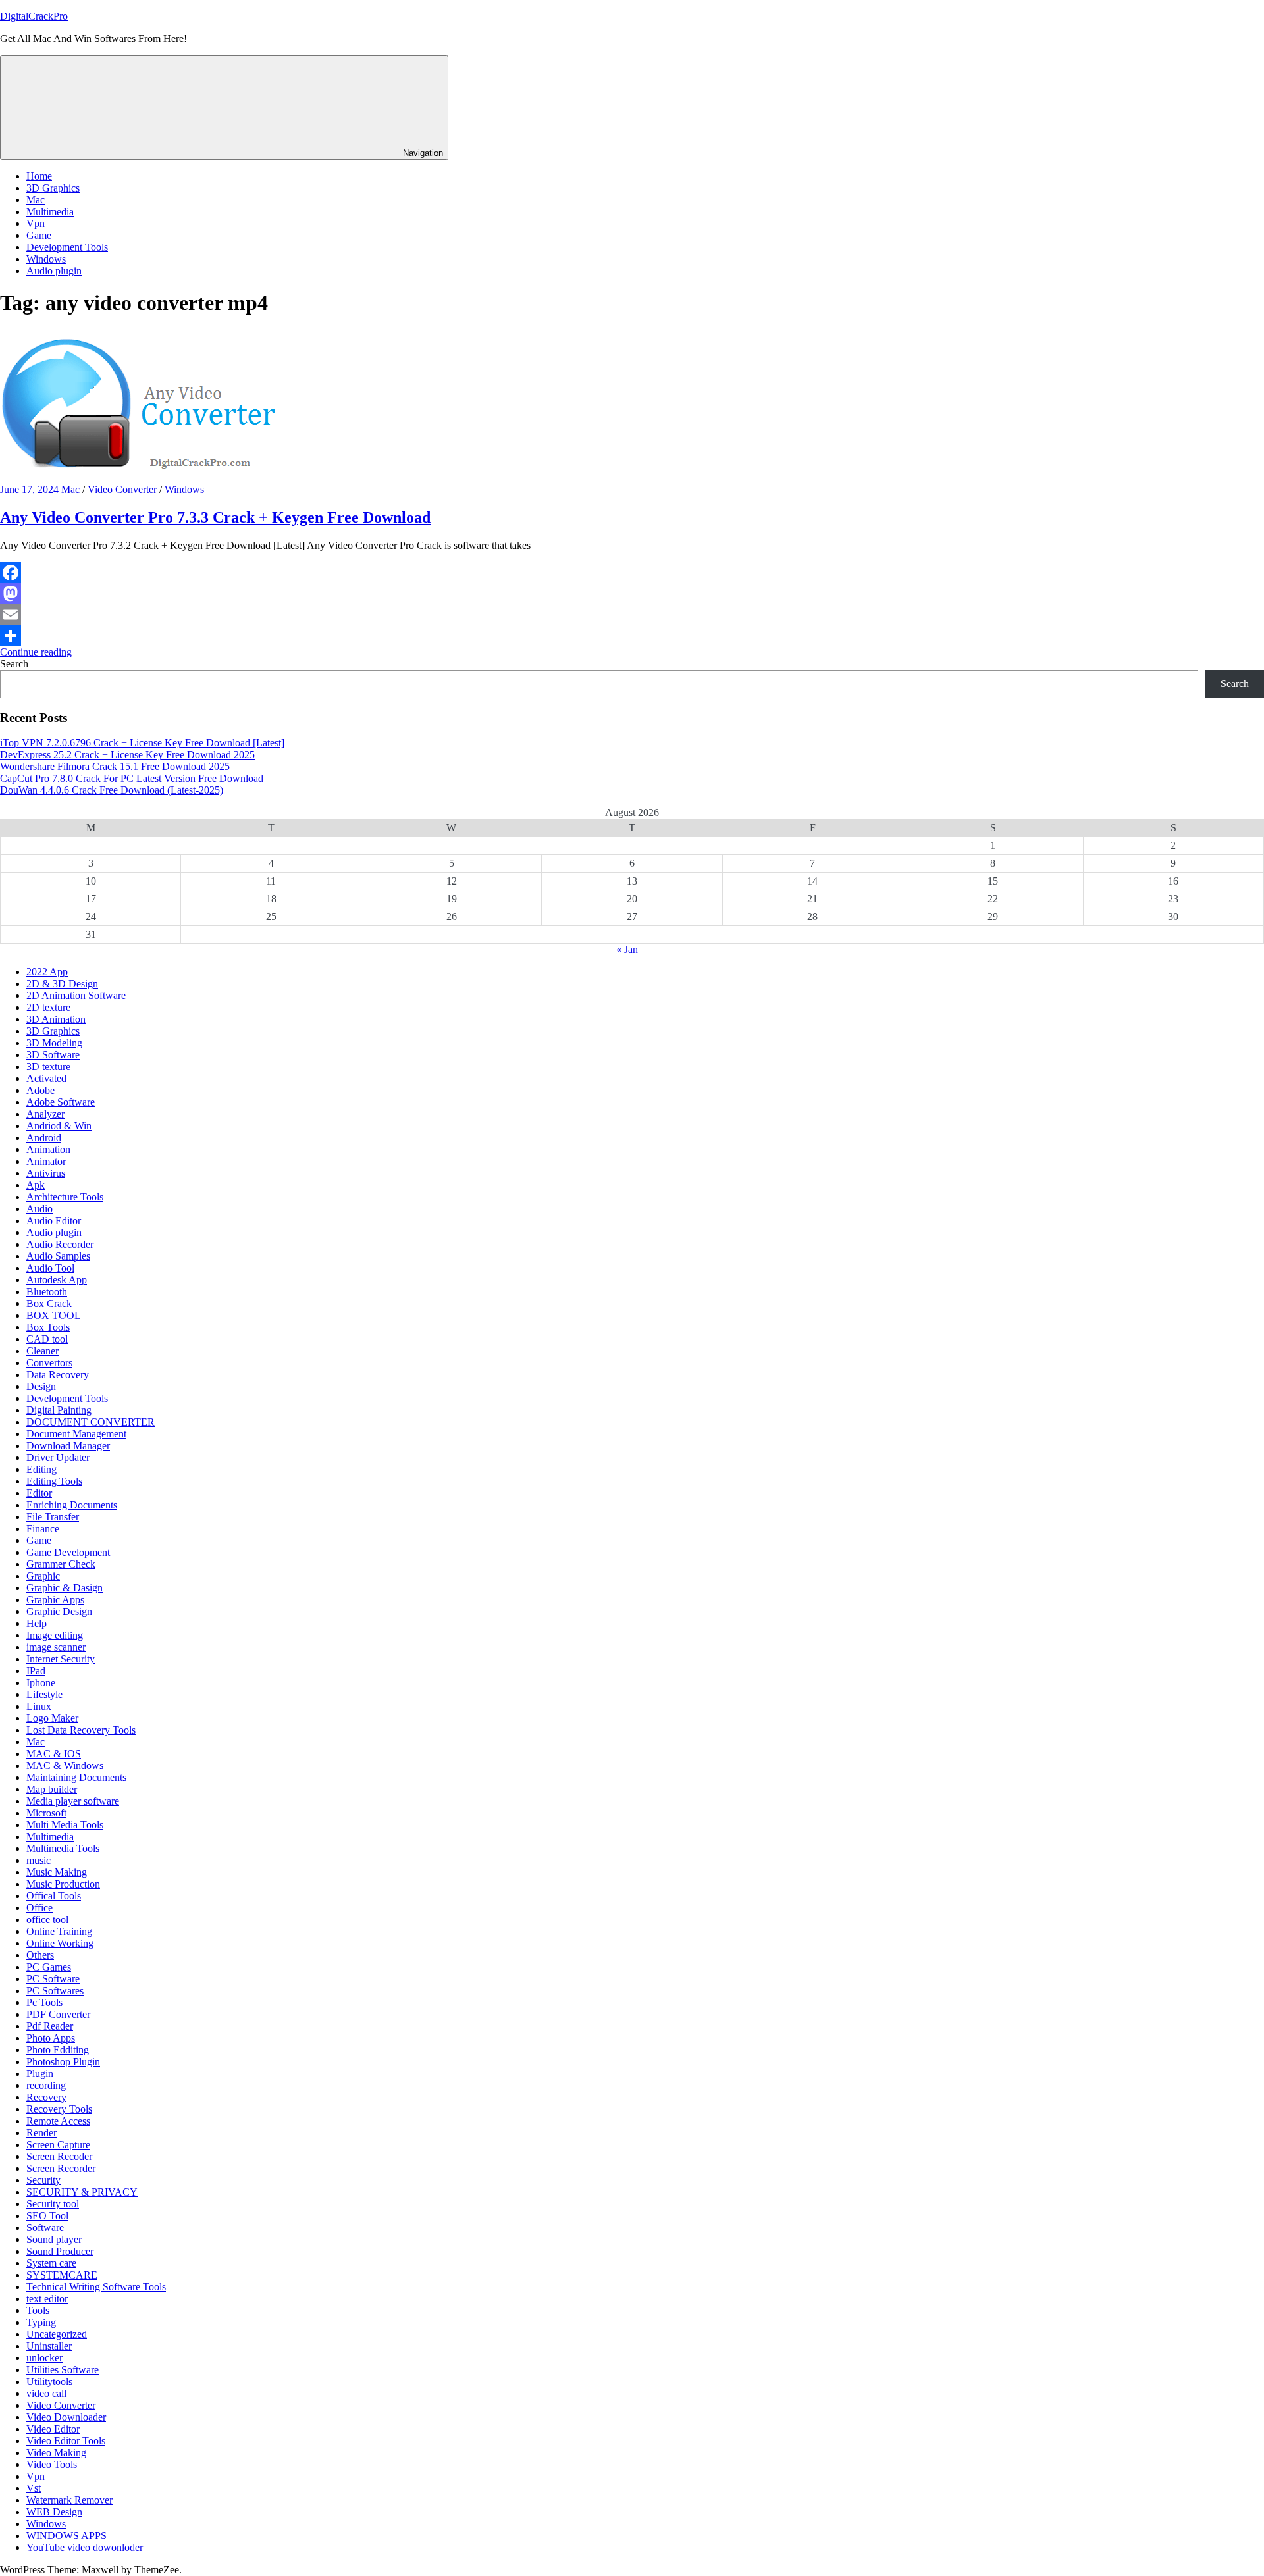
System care (51, 2263)
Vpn (36, 223)
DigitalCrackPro (34, 16)
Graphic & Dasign (65, 1588)
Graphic (43, 1576)
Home (39, 176)
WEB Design (54, 2512)
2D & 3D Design (62, 984)
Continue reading (36, 652)
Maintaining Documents (76, 1777)
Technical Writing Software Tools (96, 2287)
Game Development (68, 1552)
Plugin (40, 2074)
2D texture (48, 1007)
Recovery (46, 2097)
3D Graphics (53, 188)
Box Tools (48, 1327)
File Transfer (53, 1517)
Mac (36, 200)
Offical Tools (54, 1896)
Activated (46, 1078)
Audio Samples (58, 1256)
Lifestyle (44, 1694)
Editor (39, 1493)
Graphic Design (59, 1611)
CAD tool (47, 1339)
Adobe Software (61, 1102)
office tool (47, 1919)
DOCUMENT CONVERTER (91, 1422)
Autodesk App (57, 1280)
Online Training (59, 1931)
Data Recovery (58, 1375)
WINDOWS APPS (66, 2536)
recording (46, 2085)
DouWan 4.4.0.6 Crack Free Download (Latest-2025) (112, 790)
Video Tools (52, 2464)
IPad (36, 1671)
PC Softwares (55, 1991)
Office (39, 1908)
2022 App (47, 972)
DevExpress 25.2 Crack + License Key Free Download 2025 (127, 755)
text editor (47, 2299)
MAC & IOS (54, 1754)
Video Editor (53, 2429)
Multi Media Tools (65, 1825)
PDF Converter (58, 2014)
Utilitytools (49, 2382)
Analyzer (45, 1114)
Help (37, 1623)
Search (14, 664)
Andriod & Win (59, 1126)
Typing (41, 2322)
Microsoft (46, 1813)
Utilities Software (63, 2370)
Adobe (40, 1090)
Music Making (57, 1872)
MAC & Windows (65, 1765)
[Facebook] (632, 573)
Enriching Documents (72, 1505)
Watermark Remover (69, 2500)
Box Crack (49, 1303)
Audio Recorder (60, 1244)
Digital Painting (59, 1410)
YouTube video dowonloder (85, 2547)
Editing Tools (54, 1481)
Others (40, 1955)
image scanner (56, 1647)
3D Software (53, 1055)
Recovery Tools (59, 2109)
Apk (36, 1185)
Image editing (55, 1635)
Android (44, 1138)
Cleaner (42, 1351)
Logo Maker (52, 1718)
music (39, 1860)
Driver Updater (58, 1457)
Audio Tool (50, 1268)
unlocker (44, 2358)
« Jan (627, 949)
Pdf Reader (50, 2026)
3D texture (48, 1067)
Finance (43, 1529)
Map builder (52, 1789)
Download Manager (68, 1446)
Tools (38, 2310)
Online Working (60, 1943)
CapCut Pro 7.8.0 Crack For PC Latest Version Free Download (132, 778)
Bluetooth (47, 1292)
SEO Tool (47, 2216)
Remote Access (58, 2121)
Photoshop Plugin (63, 2062)
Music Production (63, 1884)
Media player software (73, 1801)
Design (41, 1386)
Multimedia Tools (63, 1848)
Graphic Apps (55, 1600)
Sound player (54, 2239)
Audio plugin (54, 271)
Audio (39, 1209)
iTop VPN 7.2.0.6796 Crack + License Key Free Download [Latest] (142, 743)
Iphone (41, 1683)
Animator (46, 1161)
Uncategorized (57, 2334)
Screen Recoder (59, 2156)
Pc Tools (44, 2002)
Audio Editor (54, 1221)
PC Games (49, 1967)
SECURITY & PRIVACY (82, 2192)
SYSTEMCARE (62, 2275)
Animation (48, 1149)
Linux (39, 1706)
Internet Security (61, 1659)
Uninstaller (49, 2346)
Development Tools (67, 247)
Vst (34, 2488)
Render (41, 2133)
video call (46, 2393)
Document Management (76, 1434)
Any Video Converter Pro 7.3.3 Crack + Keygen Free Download (215, 517)
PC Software (53, 1979)
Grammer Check (61, 1564)
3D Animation (56, 1019)
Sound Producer (60, 2251)
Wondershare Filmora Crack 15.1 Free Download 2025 (115, 766)
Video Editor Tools (66, 2441)
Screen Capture (58, 2145)
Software (45, 2228)
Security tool (53, 2204)
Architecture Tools (65, 1197)
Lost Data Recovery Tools (81, 1730)
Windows (46, 259)
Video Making (56, 2453)
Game (39, 235)
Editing (41, 1469)
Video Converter (122, 489)
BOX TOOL (54, 1315)
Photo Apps (51, 2038)
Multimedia (50, 212)
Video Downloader (66, 2417)
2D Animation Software (76, 995)
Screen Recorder (61, 2168)
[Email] (632, 615)
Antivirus (46, 1173)
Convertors (49, 1363)
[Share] (632, 636)
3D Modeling (54, 1043)
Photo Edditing (58, 2050)
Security (43, 2180)
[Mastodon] (632, 594)
